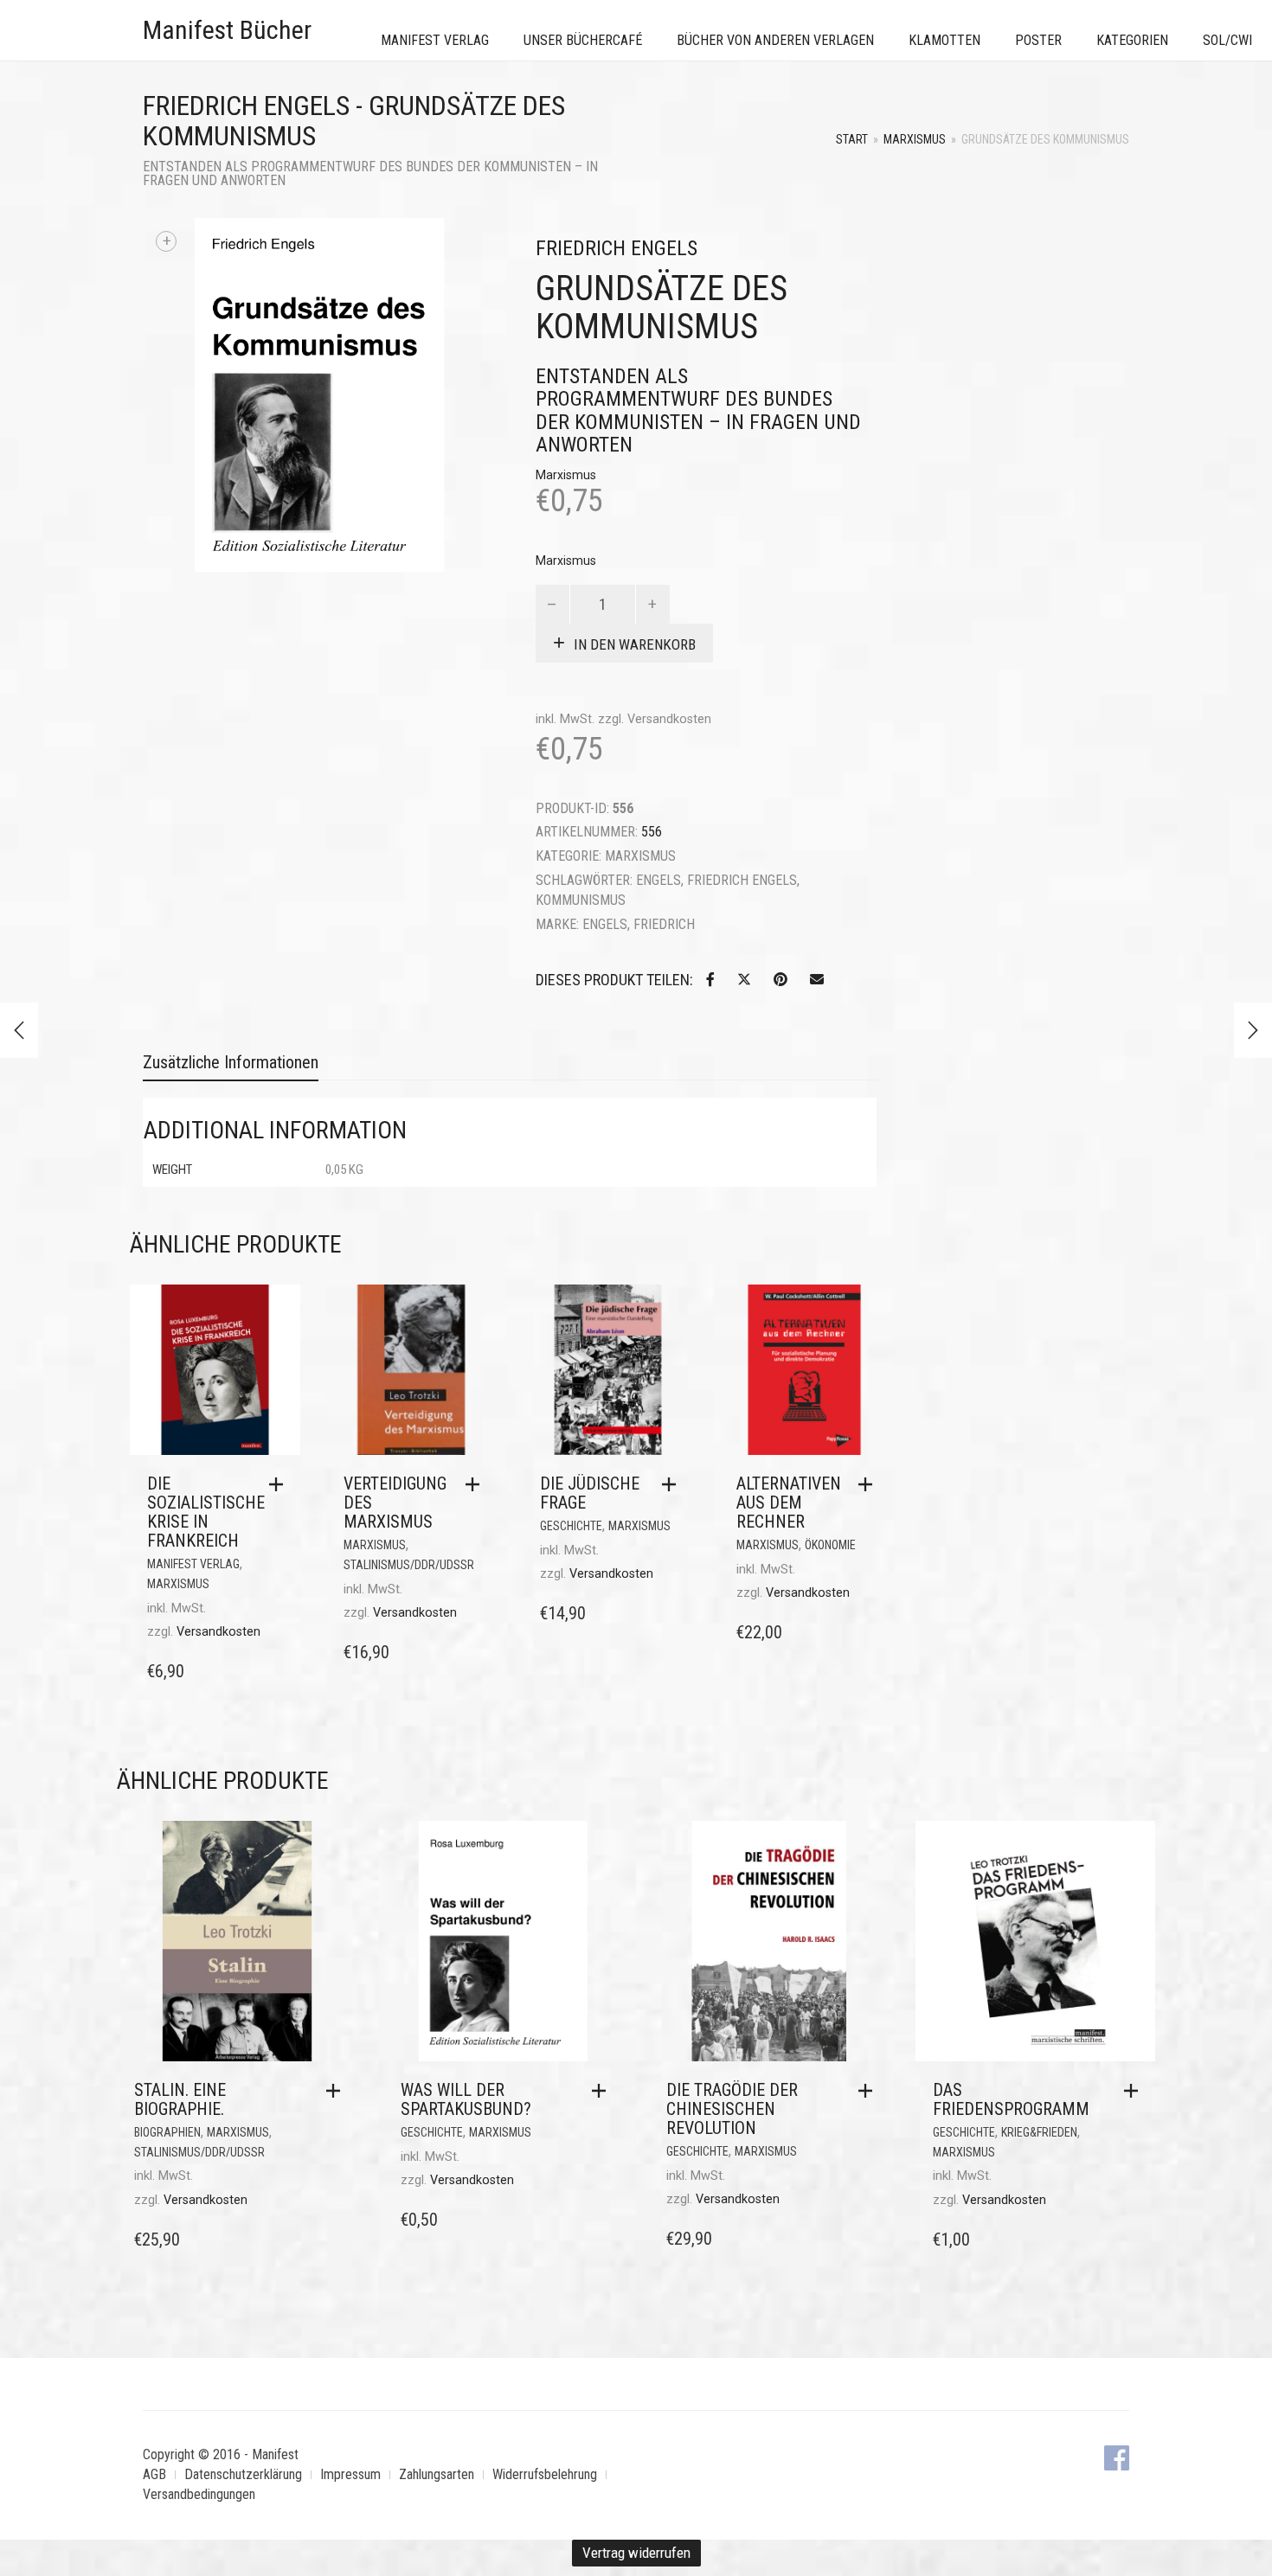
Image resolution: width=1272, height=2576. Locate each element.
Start (852, 139)
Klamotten (944, 40)
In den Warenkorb (635, 644)
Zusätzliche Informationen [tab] (231, 1062)
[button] (280, 1484)
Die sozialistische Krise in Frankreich (206, 1512)
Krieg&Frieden (1039, 2132)
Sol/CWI (1227, 40)
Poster (1038, 40)
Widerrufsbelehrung (545, 2474)
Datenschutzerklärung (243, 2474)
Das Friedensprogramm (1011, 2099)
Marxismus (915, 139)
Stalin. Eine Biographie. (180, 2099)
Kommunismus (581, 900)
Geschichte (571, 1526)
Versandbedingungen (199, 2494)
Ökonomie (830, 1545)
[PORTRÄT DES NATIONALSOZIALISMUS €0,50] (1253, 1030)
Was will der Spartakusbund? (466, 2099)
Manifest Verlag (435, 40)
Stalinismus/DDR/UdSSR (409, 1565)
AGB (154, 2474)
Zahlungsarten (437, 2474)
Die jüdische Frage (590, 1493)
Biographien (167, 2132)
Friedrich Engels (742, 880)
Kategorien (1132, 40)
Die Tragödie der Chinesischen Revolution (732, 2109)
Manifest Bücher (227, 30)
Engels (658, 880)
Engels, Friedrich (639, 924)
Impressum (350, 2474)
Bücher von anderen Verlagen (775, 40)
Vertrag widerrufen (636, 2553)
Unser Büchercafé (583, 40)
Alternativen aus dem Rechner (789, 1503)
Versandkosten (669, 719)
